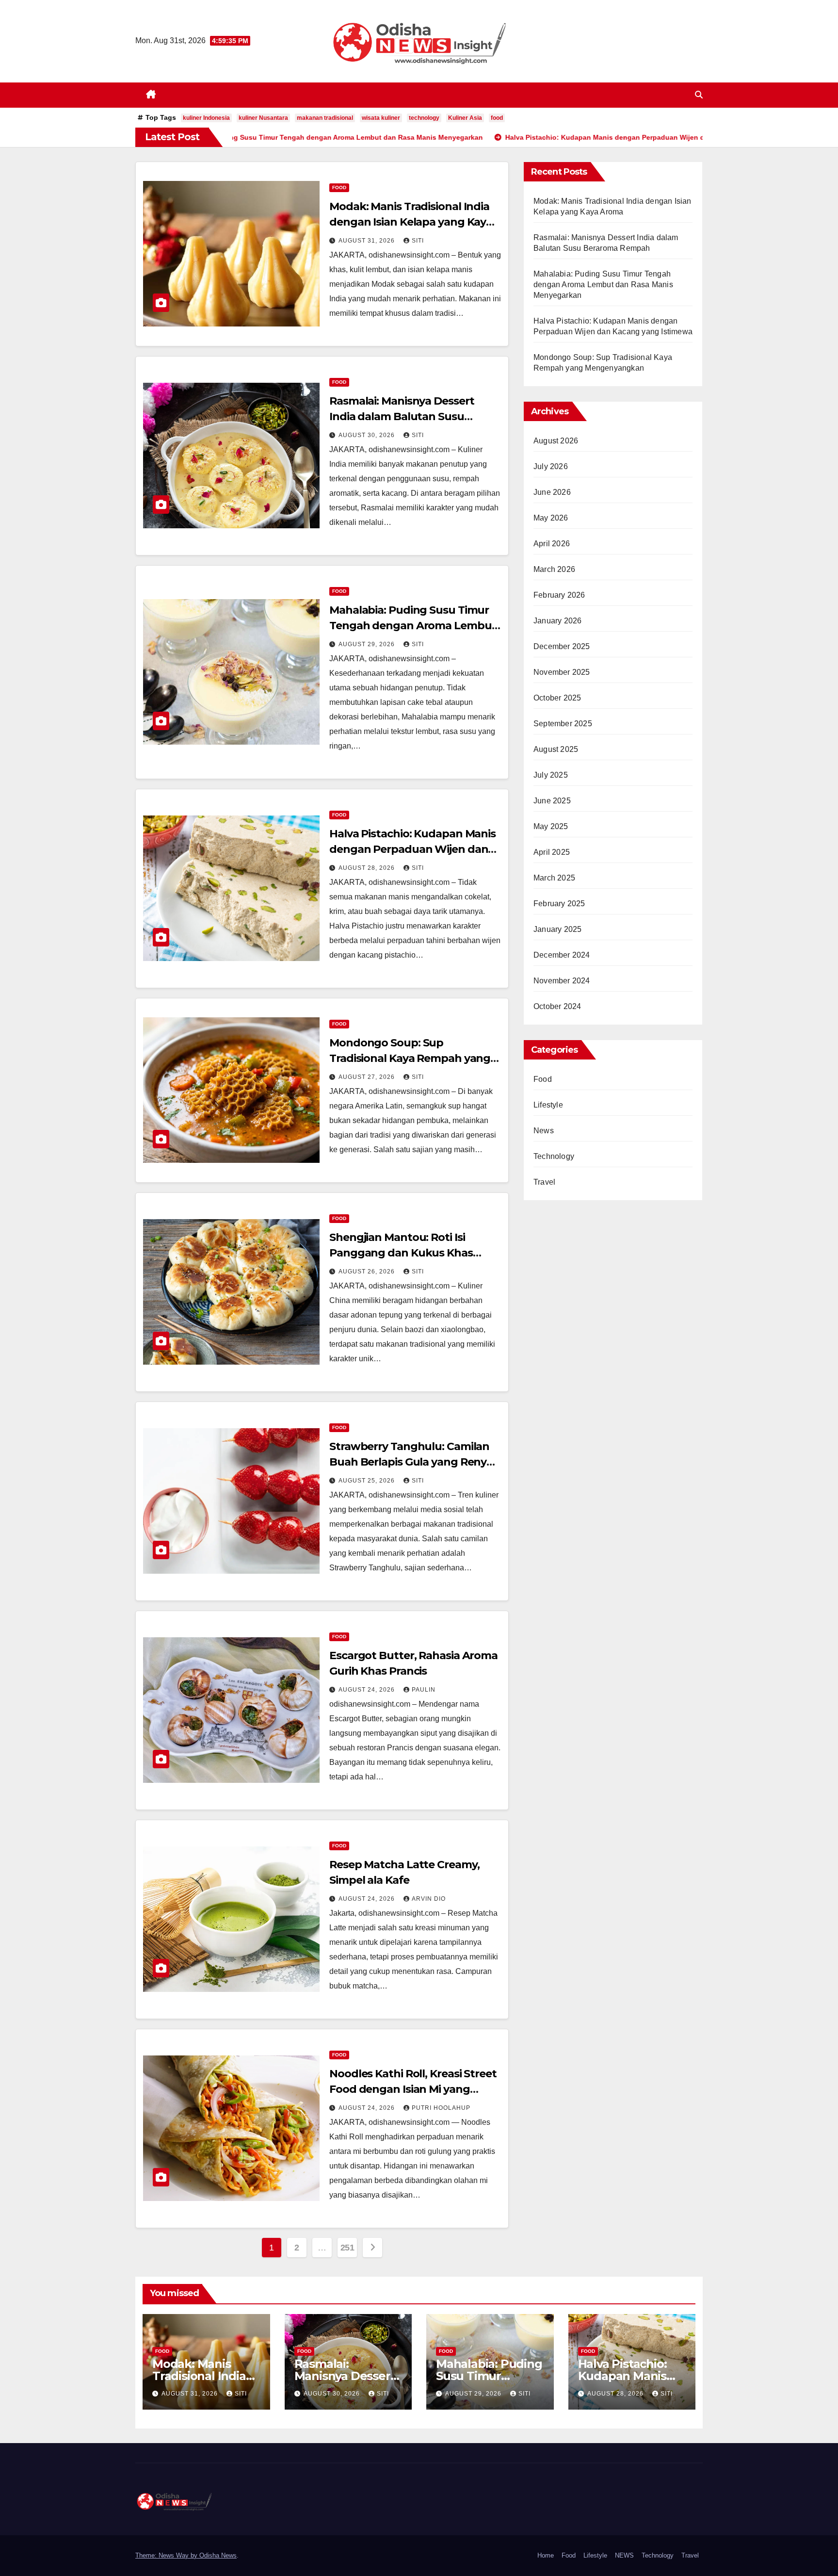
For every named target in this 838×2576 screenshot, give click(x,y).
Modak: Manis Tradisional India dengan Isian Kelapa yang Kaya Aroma (411, 222)
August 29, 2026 (368, 644)
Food (339, 187)
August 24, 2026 (368, 1690)
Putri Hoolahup (441, 2108)
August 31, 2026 (368, 241)
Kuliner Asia (465, 118)
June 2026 (552, 492)
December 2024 (562, 955)
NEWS (624, 2555)
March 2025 (554, 878)
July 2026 (551, 466)
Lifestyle (548, 1105)
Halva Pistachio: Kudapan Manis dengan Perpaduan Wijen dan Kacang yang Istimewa (412, 849)
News (544, 1131)
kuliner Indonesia (206, 118)
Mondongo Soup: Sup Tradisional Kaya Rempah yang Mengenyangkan (410, 1058)
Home (546, 2555)
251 (347, 2248)
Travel (544, 1182)
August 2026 (556, 441)
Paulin (424, 1690)
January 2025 (557, 929)
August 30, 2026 (368, 435)
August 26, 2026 (368, 1272)
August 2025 (556, 749)
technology (424, 118)
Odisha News (218, 2555)
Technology (554, 1156)
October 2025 (557, 698)
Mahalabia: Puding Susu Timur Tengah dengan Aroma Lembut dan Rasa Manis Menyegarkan (413, 626)
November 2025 (562, 672)
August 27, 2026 (368, 1077)
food (497, 118)
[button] (699, 95)
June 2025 (552, 801)
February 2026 (559, 595)
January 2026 (557, 621)
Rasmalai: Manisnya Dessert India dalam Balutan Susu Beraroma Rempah (402, 416)
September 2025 (563, 724)
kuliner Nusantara (263, 118)
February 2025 (559, 904)
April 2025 (552, 852)
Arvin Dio (429, 1899)
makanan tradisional (325, 118)
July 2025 (551, 775)
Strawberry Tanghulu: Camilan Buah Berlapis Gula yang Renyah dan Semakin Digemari (415, 1462)
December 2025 (562, 646)
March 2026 (554, 569)
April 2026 (552, 544)
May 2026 (551, 518)
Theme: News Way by (167, 2555)
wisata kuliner (381, 118)
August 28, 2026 (368, 868)
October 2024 (557, 1006)
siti (418, 241)
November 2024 (562, 981)
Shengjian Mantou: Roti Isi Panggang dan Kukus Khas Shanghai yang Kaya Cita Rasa (408, 1253)
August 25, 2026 (368, 1481)
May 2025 (551, 826)
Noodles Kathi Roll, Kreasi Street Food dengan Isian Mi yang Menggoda (413, 2089)
